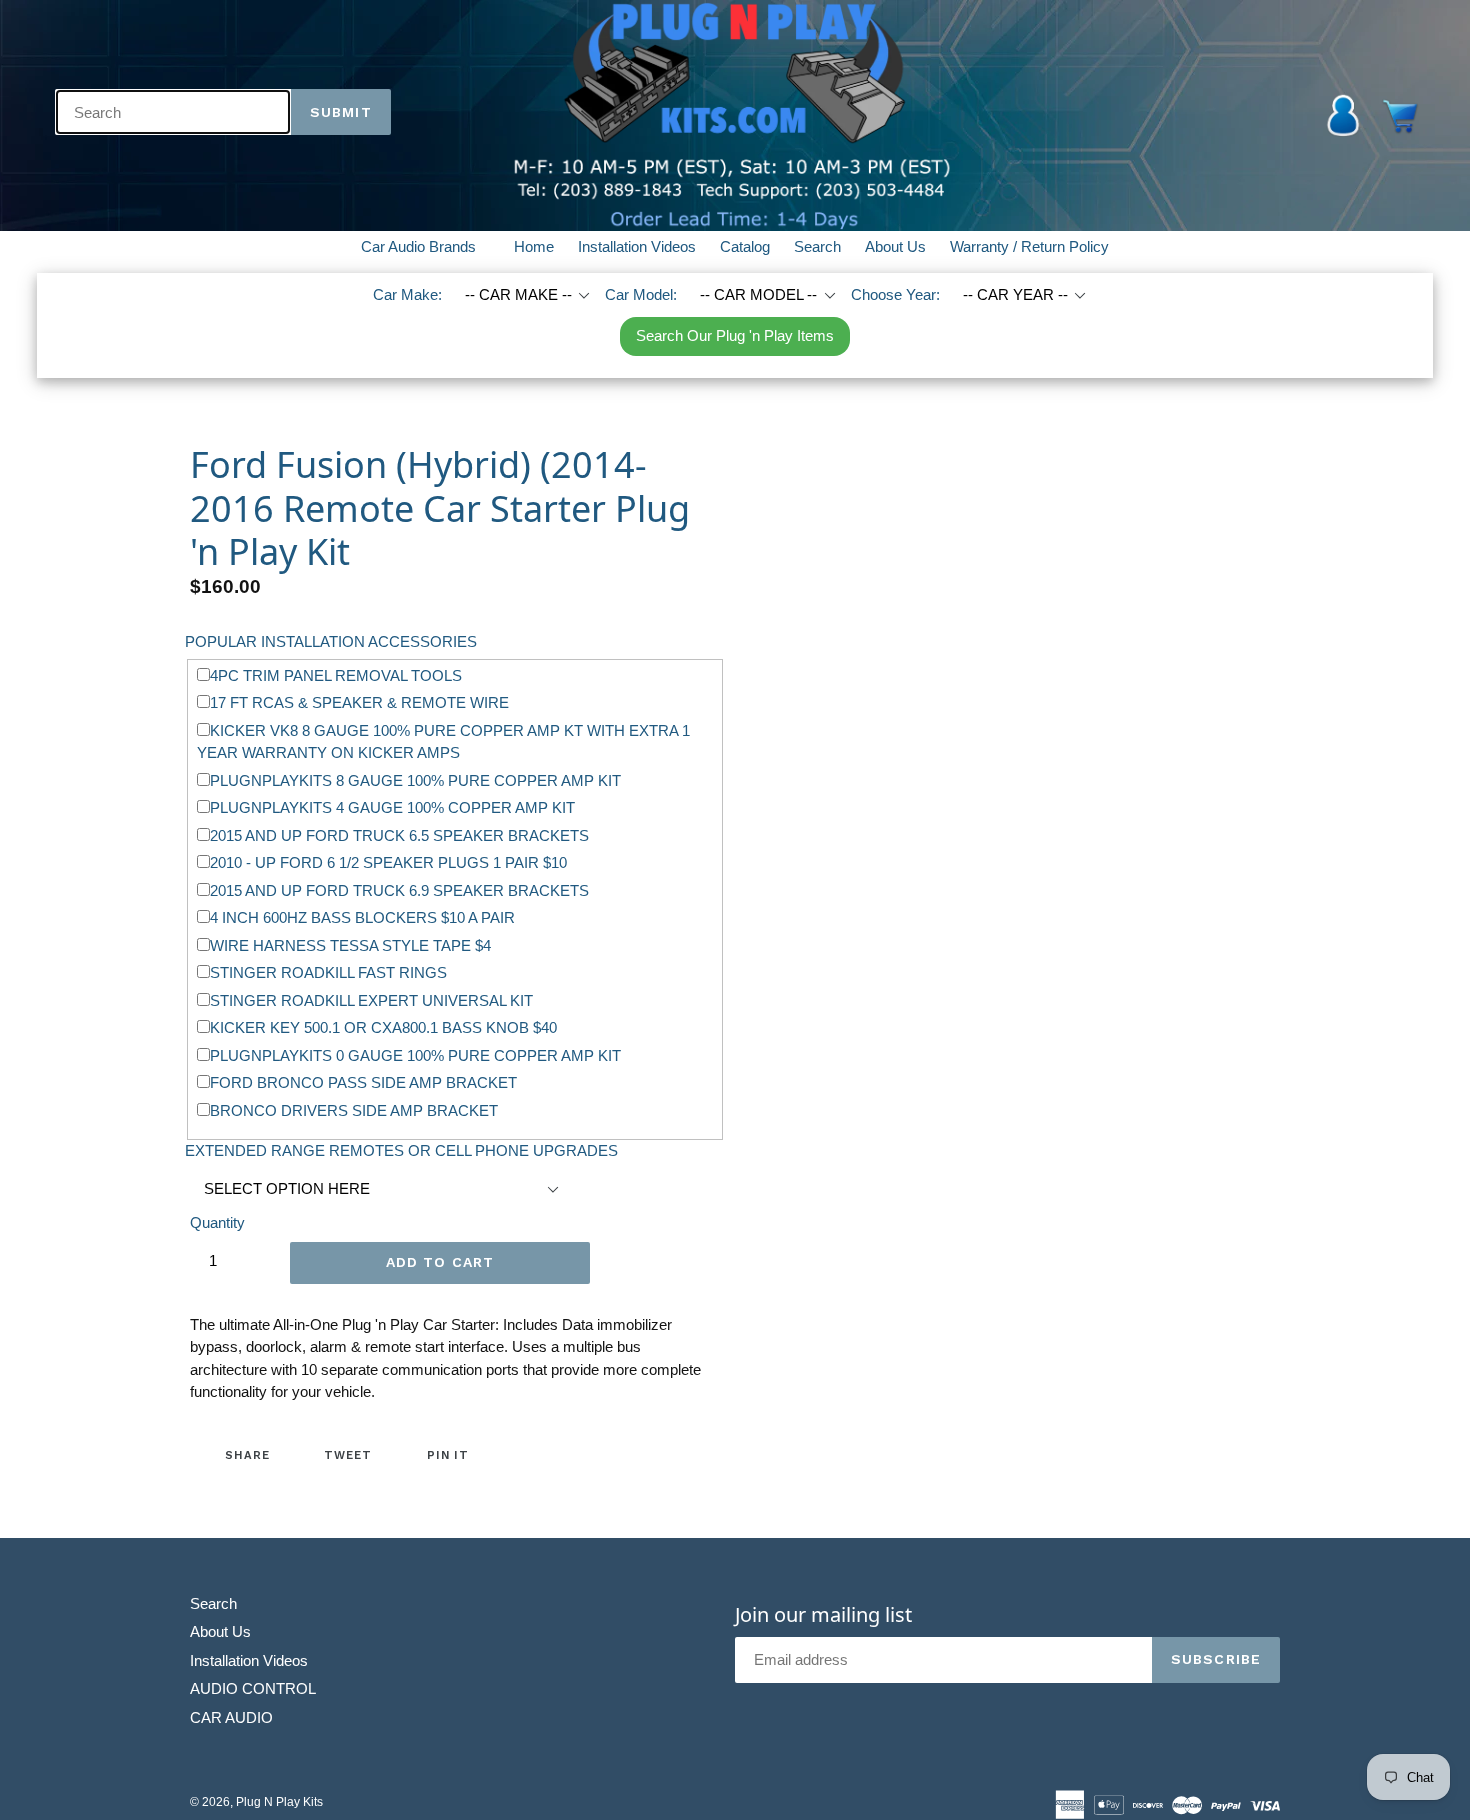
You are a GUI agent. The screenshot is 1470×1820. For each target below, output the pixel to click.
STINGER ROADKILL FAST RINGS (328, 972)
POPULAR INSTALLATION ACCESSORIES (331, 641)
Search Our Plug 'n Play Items (735, 335)
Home (534, 246)
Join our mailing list (823, 1615)
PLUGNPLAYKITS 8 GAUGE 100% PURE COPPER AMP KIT (415, 780)
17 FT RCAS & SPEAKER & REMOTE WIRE (359, 702)
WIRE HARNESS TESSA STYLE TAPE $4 (350, 945)
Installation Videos (637, 246)
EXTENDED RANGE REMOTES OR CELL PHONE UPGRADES (401, 1150)
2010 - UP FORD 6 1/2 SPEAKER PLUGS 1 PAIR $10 (388, 862)
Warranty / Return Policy (1029, 246)
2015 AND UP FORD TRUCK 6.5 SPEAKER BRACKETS (399, 835)
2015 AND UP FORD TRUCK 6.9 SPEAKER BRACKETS (399, 890)
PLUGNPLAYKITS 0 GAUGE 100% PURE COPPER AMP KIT (415, 1055)
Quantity (217, 1222)
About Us (895, 246)
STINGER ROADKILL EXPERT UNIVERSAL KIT (371, 1000)
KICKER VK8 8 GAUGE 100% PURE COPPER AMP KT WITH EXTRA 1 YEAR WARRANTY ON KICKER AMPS (443, 742)
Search (817, 246)
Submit (341, 112)
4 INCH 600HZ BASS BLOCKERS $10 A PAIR (362, 917)
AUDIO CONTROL (253, 1688)
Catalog (745, 246)
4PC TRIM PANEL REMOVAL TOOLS (336, 675)
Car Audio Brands (430, 246)
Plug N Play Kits (279, 1802)
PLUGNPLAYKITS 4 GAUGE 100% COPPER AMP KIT (392, 807)
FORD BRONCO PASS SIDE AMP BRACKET (363, 1082)
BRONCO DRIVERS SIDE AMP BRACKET (354, 1110)
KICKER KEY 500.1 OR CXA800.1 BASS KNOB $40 (383, 1027)
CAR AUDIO (231, 1717)
